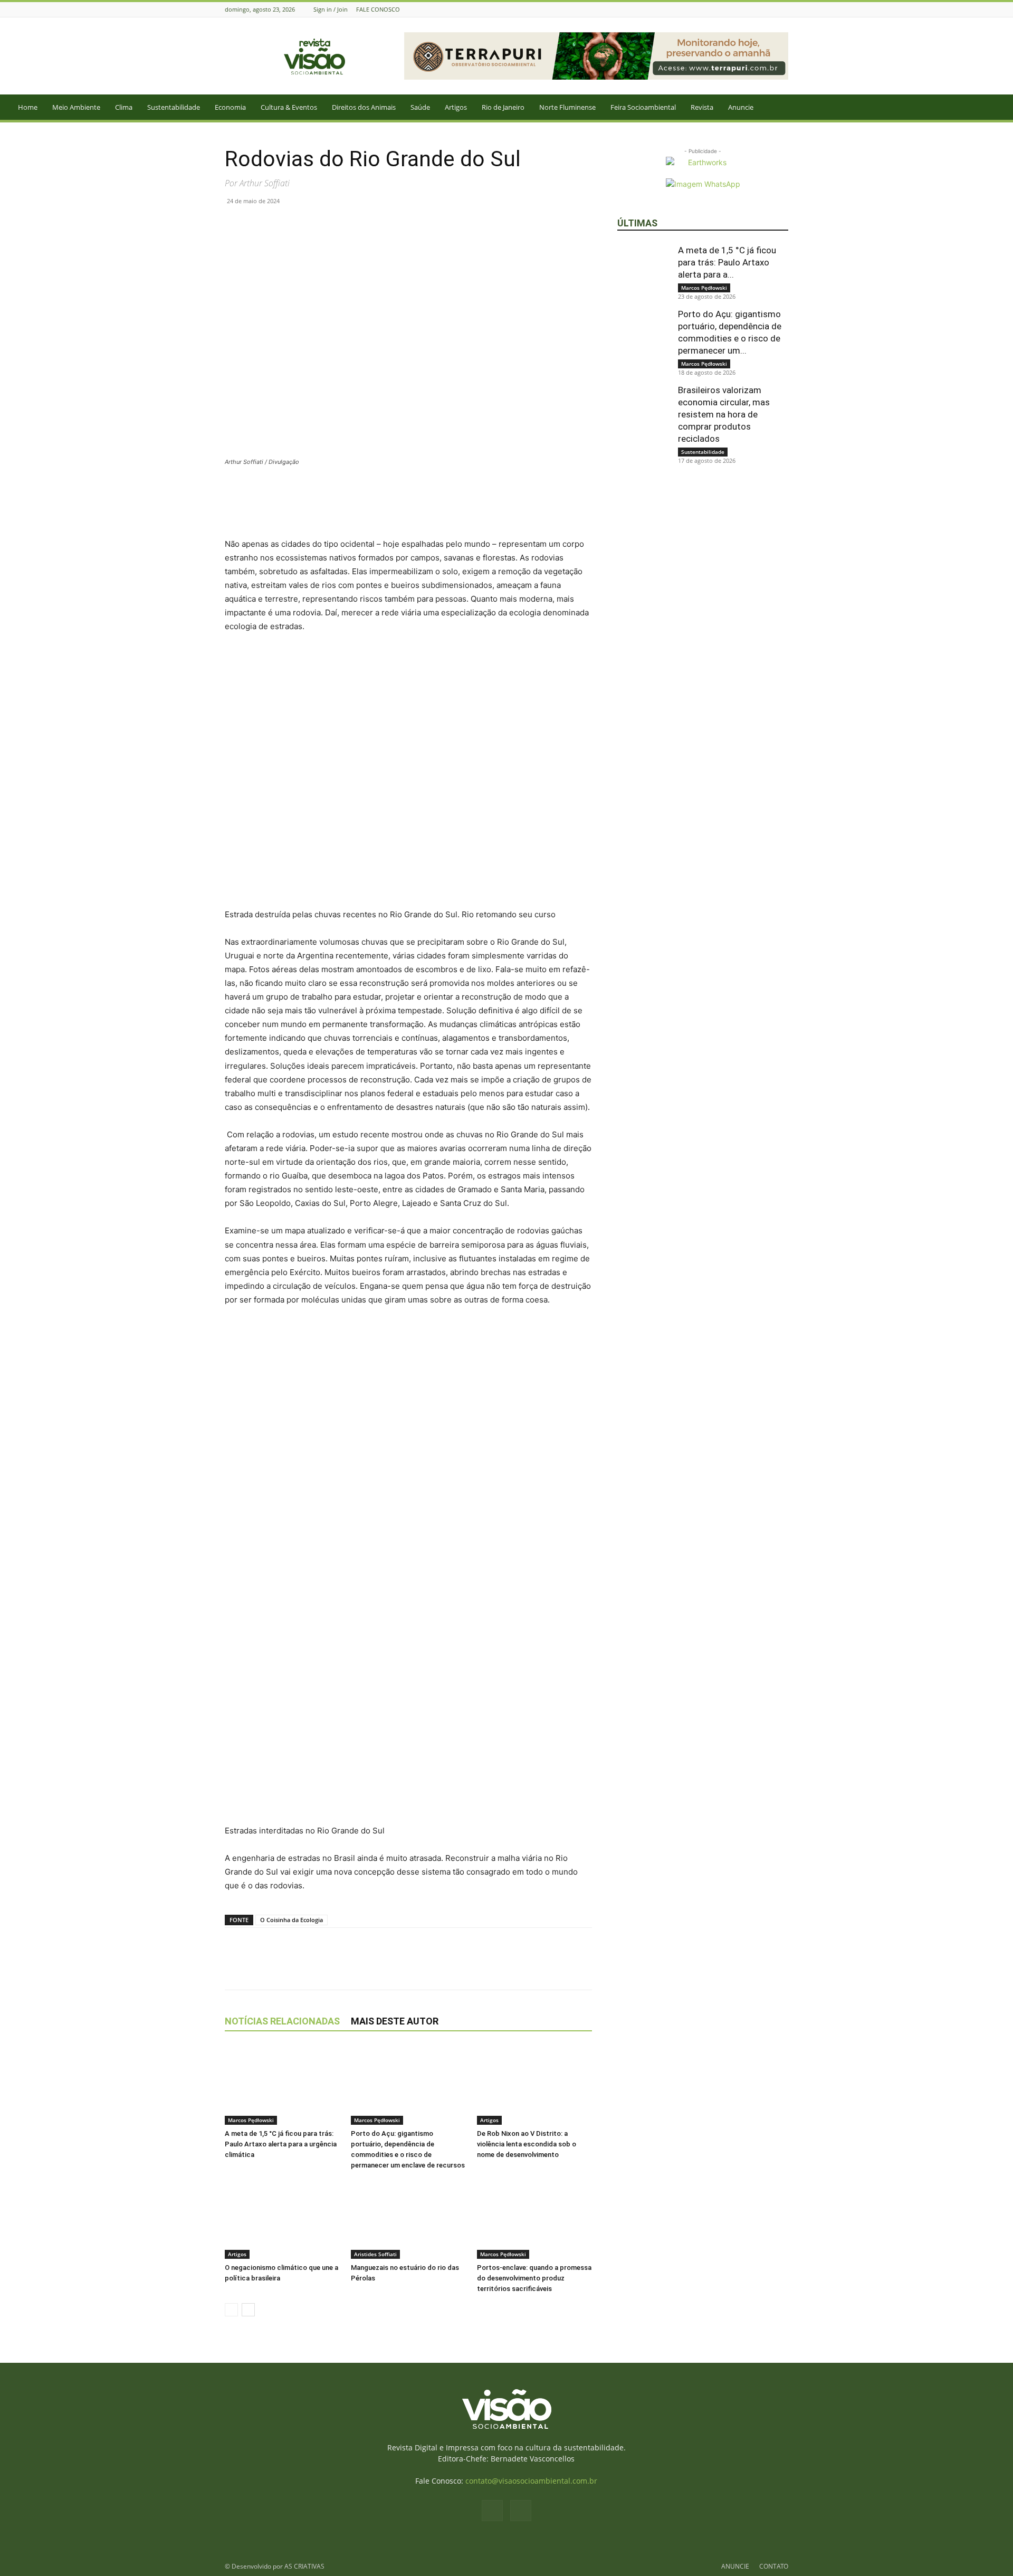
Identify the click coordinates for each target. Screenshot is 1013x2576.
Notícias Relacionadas (282, 2021)
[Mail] (782, 9)
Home (28, 107)
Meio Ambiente (76, 107)
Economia (230, 107)
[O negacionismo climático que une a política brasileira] (282, 2219)
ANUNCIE (735, 2566)
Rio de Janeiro (503, 107)
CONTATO (774, 2566)
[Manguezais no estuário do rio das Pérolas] (408, 2219)
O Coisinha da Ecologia (292, 1920)
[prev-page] (231, 2310)
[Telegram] (332, 225)
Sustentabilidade (174, 107)
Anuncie (741, 107)
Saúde (420, 107)
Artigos (456, 107)
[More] (357, 225)
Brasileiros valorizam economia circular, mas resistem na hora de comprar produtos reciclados (724, 414)
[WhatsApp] (284, 225)
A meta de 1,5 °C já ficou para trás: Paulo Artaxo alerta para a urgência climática (281, 2144)
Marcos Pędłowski (251, 2120)
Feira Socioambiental (643, 107)
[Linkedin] (308, 225)
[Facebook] (769, 9)
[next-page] (248, 2310)
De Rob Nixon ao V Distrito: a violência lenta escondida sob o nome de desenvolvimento (527, 2144)
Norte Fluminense (567, 107)
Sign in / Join (331, 9)
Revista (702, 107)
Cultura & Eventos (289, 107)
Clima (124, 107)
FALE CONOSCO (378, 9)
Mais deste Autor (395, 2021)
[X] (260, 225)
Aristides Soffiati (375, 2254)
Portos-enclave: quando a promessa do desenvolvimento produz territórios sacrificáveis (534, 2278)
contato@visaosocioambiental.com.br (531, 2481)
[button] (1000, 108)
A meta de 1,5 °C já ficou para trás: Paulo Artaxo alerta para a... (727, 262)
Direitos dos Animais (364, 107)
